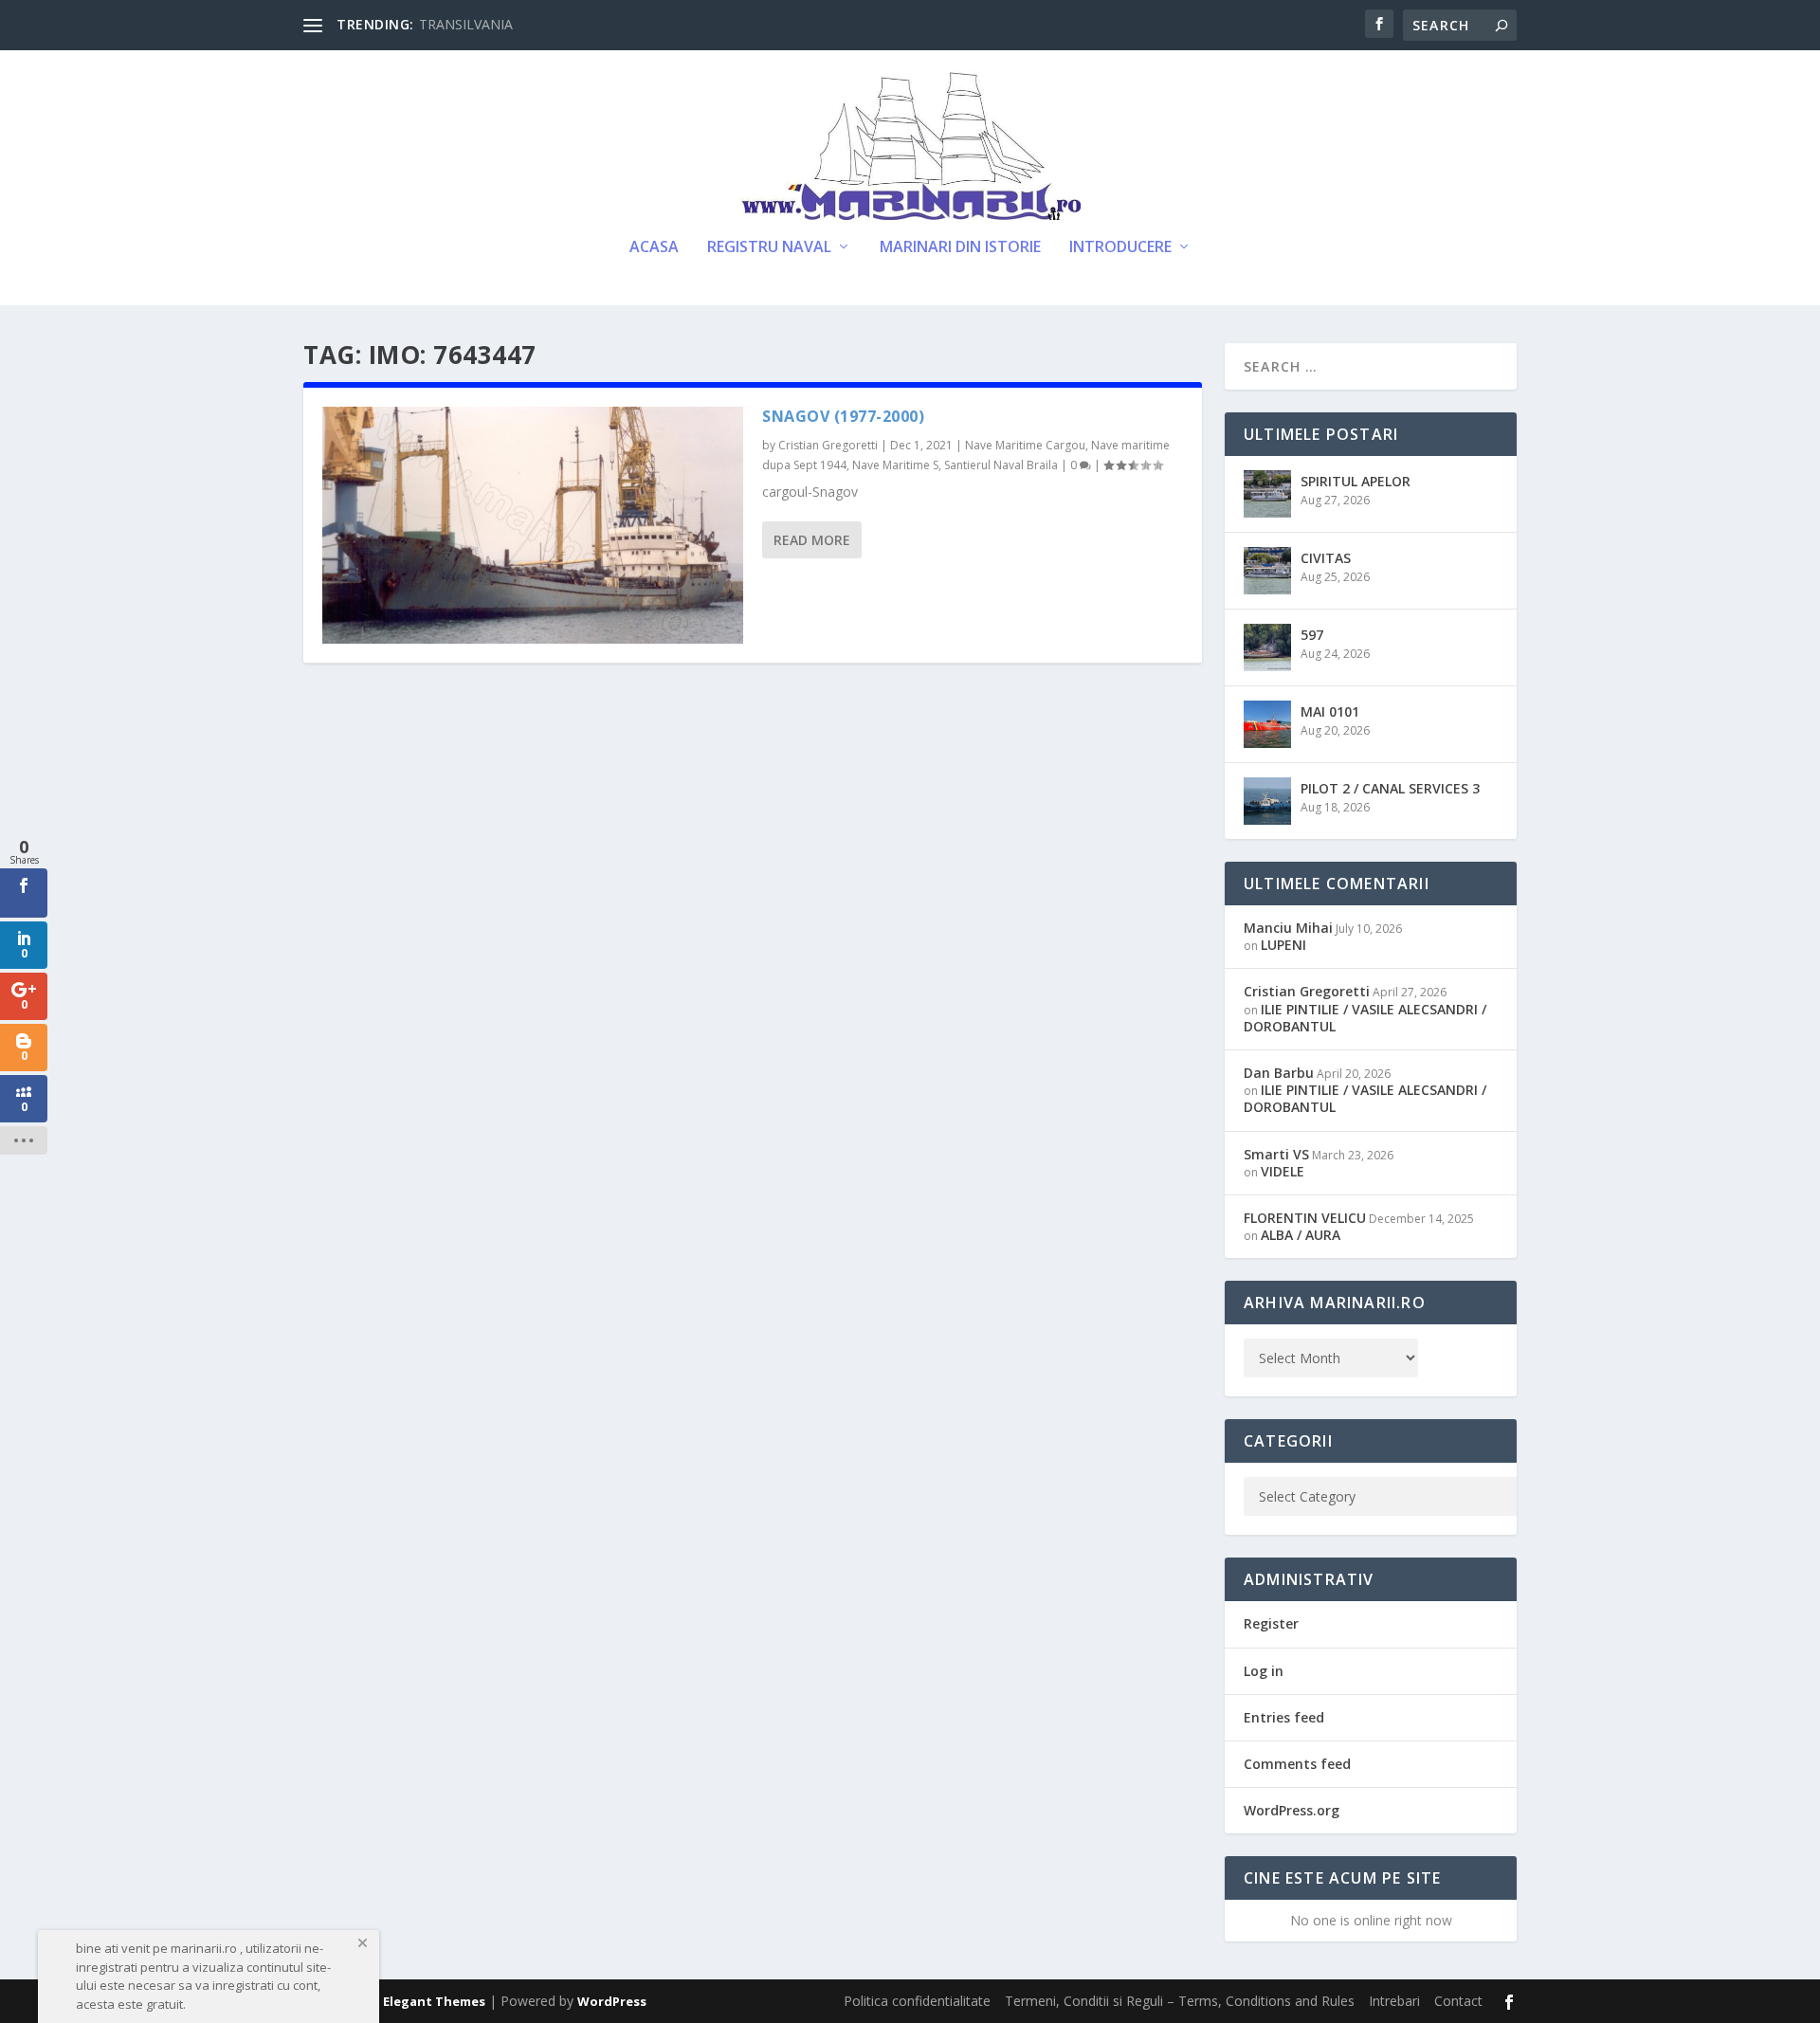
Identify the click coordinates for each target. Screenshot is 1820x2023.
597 (1312, 635)
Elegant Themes (434, 2001)
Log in (1264, 1671)
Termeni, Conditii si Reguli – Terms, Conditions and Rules (1180, 2001)
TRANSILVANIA (466, 24)
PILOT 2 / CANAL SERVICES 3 (1390, 788)
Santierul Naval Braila (1001, 465)
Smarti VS (1276, 1154)
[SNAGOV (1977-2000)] (533, 525)
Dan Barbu (1279, 1073)
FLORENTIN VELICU (1305, 1218)
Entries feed (1284, 1717)
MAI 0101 (1330, 711)
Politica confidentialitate (917, 2001)
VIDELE (1283, 1171)
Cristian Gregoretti (828, 445)
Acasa (654, 248)
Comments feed (1297, 1764)
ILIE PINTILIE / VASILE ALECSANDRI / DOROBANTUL (1365, 1018)
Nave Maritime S (895, 465)
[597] (1267, 647)
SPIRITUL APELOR (1356, 481)
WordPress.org (1292, 1810)
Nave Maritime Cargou (1025, 445)
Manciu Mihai (1288, 928)
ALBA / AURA (1301, 1235)
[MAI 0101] (1267, 724)
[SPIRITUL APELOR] (1267, 494)
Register (1271, 1623)
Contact (1458, 2001)
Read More (812, 540)
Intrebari (1394, 2001)
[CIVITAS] (1267, 571)
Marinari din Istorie (960, 248)
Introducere (1120, 248)
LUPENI (1283, 945)
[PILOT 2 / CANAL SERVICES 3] (1267, 801)
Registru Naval (769, 248)
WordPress (612, 2001)
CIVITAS (1326, 558)
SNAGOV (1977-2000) (843, 416)
